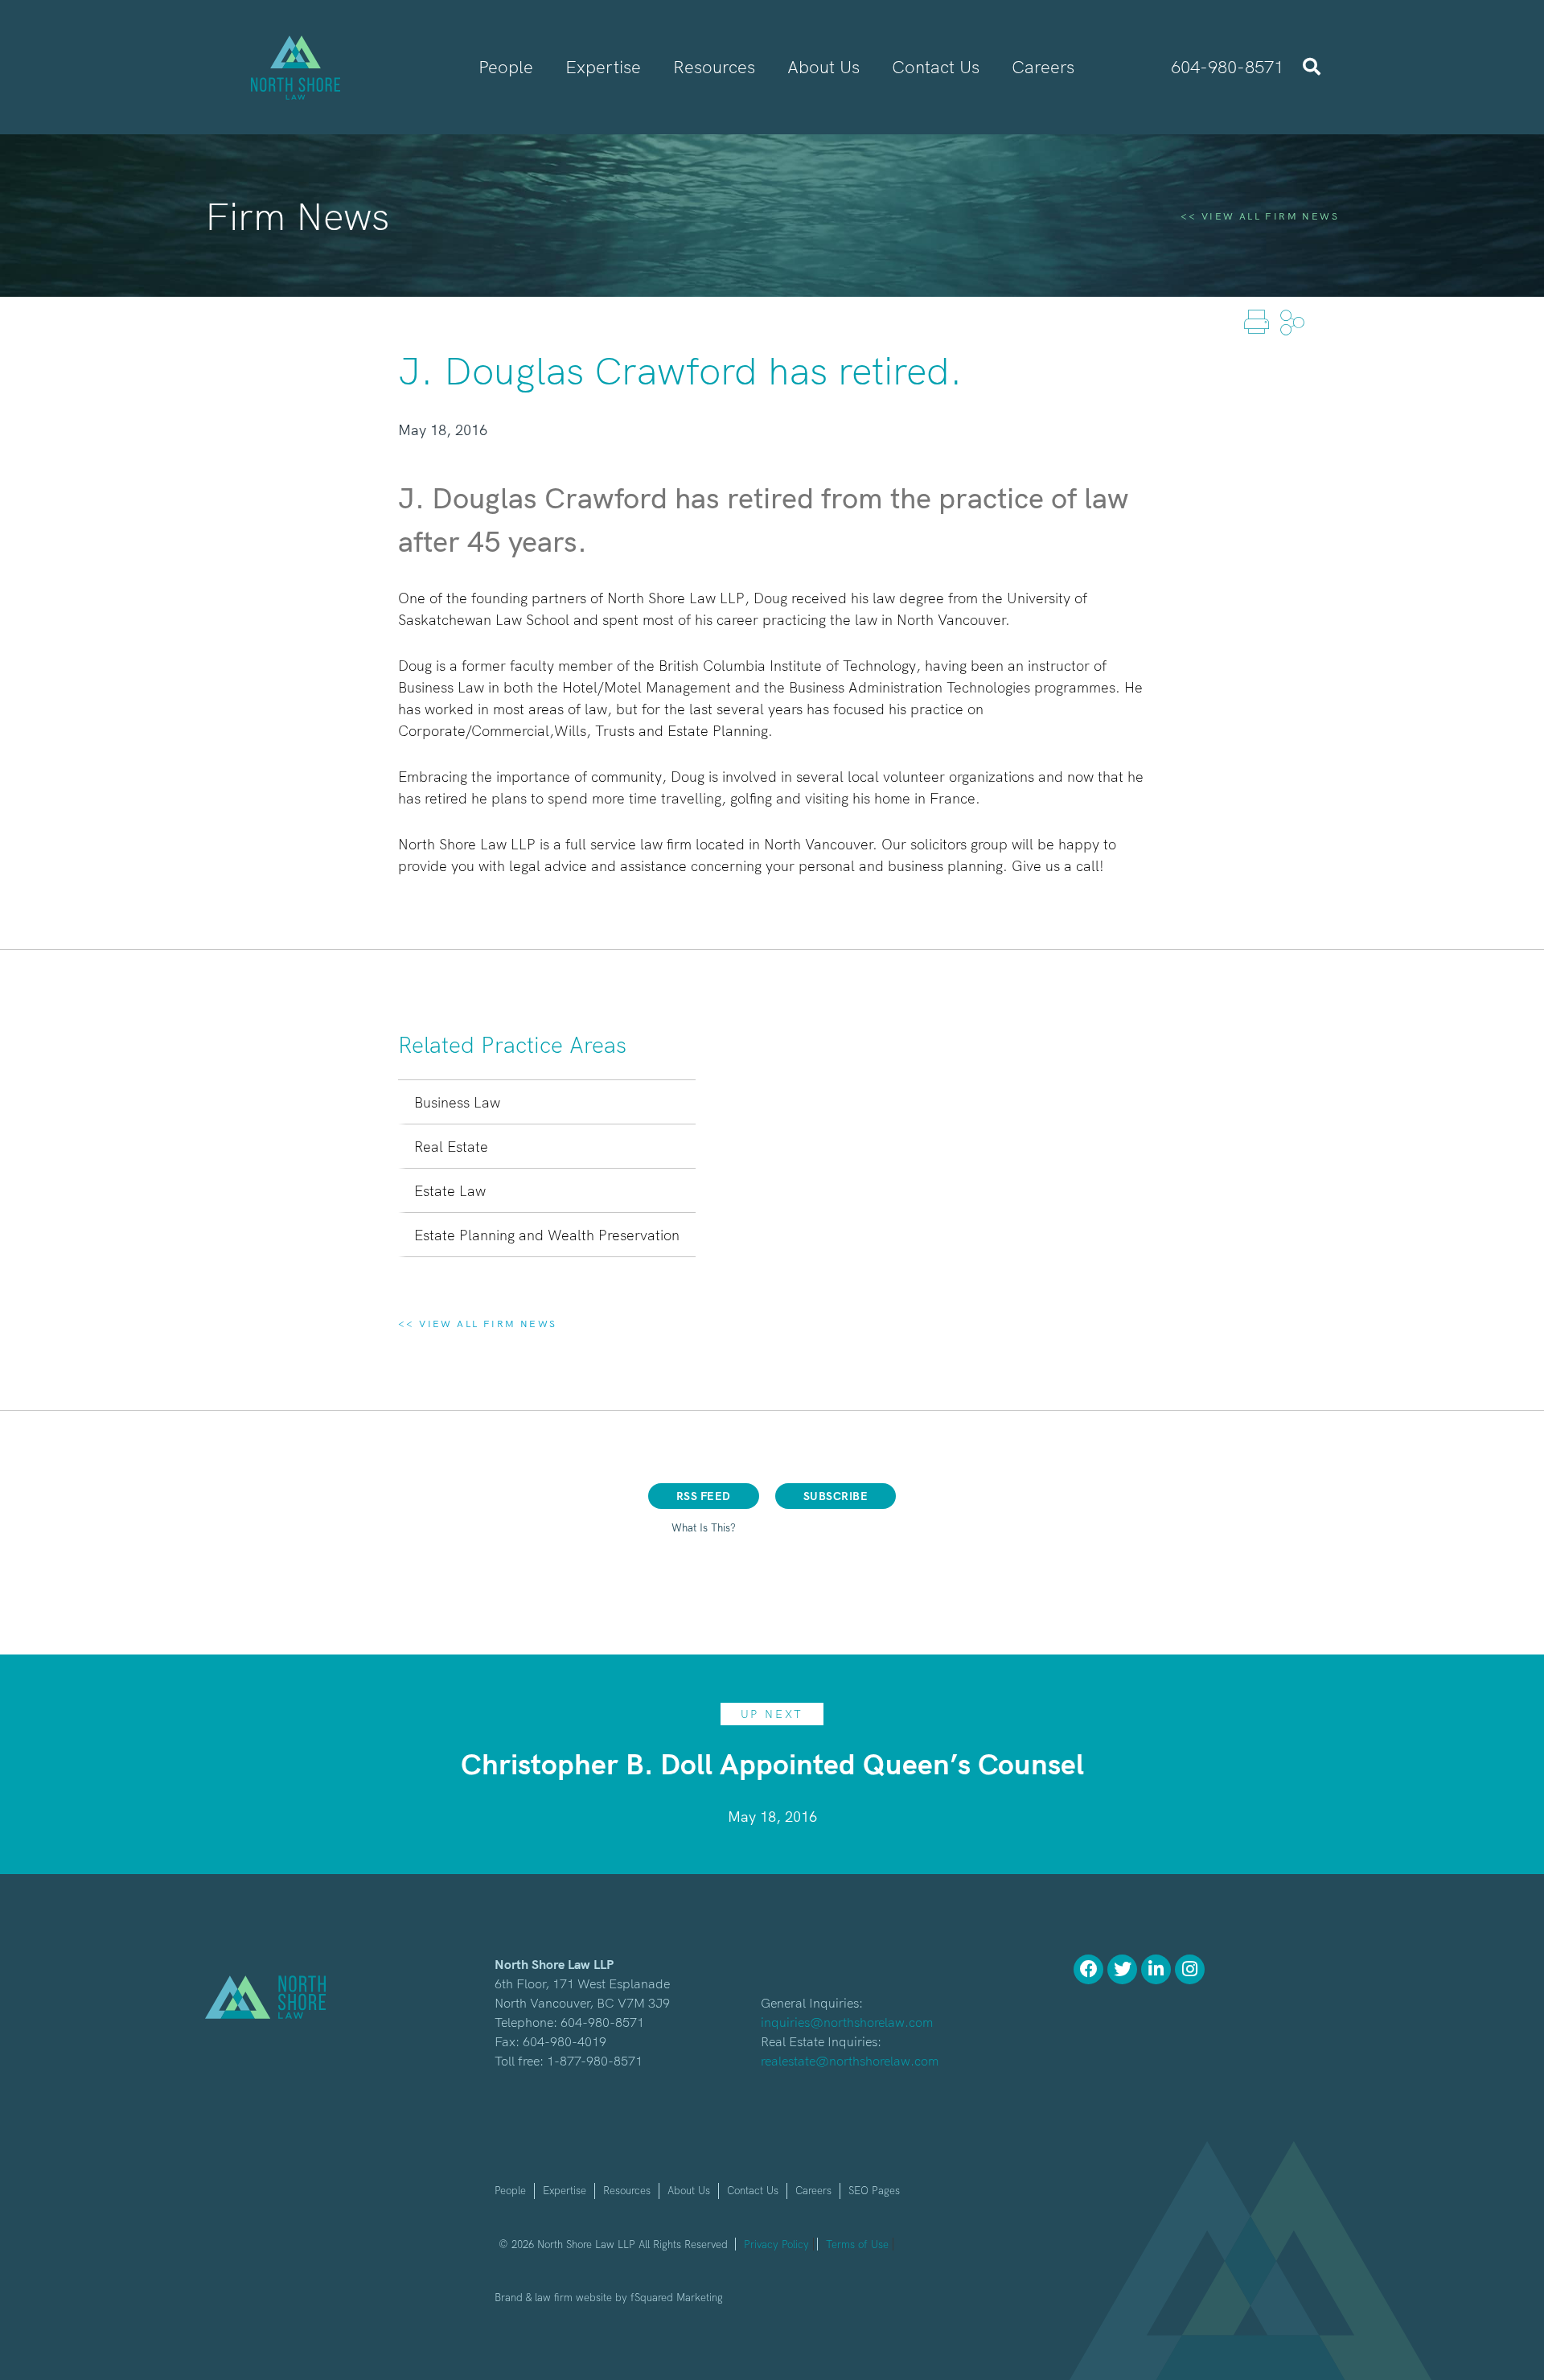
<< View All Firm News (1260, 216)
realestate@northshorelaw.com (850, 2061)
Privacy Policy (776, 2244)
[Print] (1258, 321)
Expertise (565, 2190)
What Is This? (704, 1527)
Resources (627, 2190)
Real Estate (451, 1147)
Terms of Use (857, 2244)
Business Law (457, 1102)
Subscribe (836, 1496)
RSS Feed (704, 1496)
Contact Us (753, 2190)
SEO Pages (874, 2190)
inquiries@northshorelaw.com (847, 2022)
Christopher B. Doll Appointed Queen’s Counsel (772, 1763)
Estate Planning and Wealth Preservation (547, 1235)
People (510, 2190)
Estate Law (450, 1191)
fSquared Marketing (677, 2297)
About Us (689, 2190)
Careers (813, 2190)
